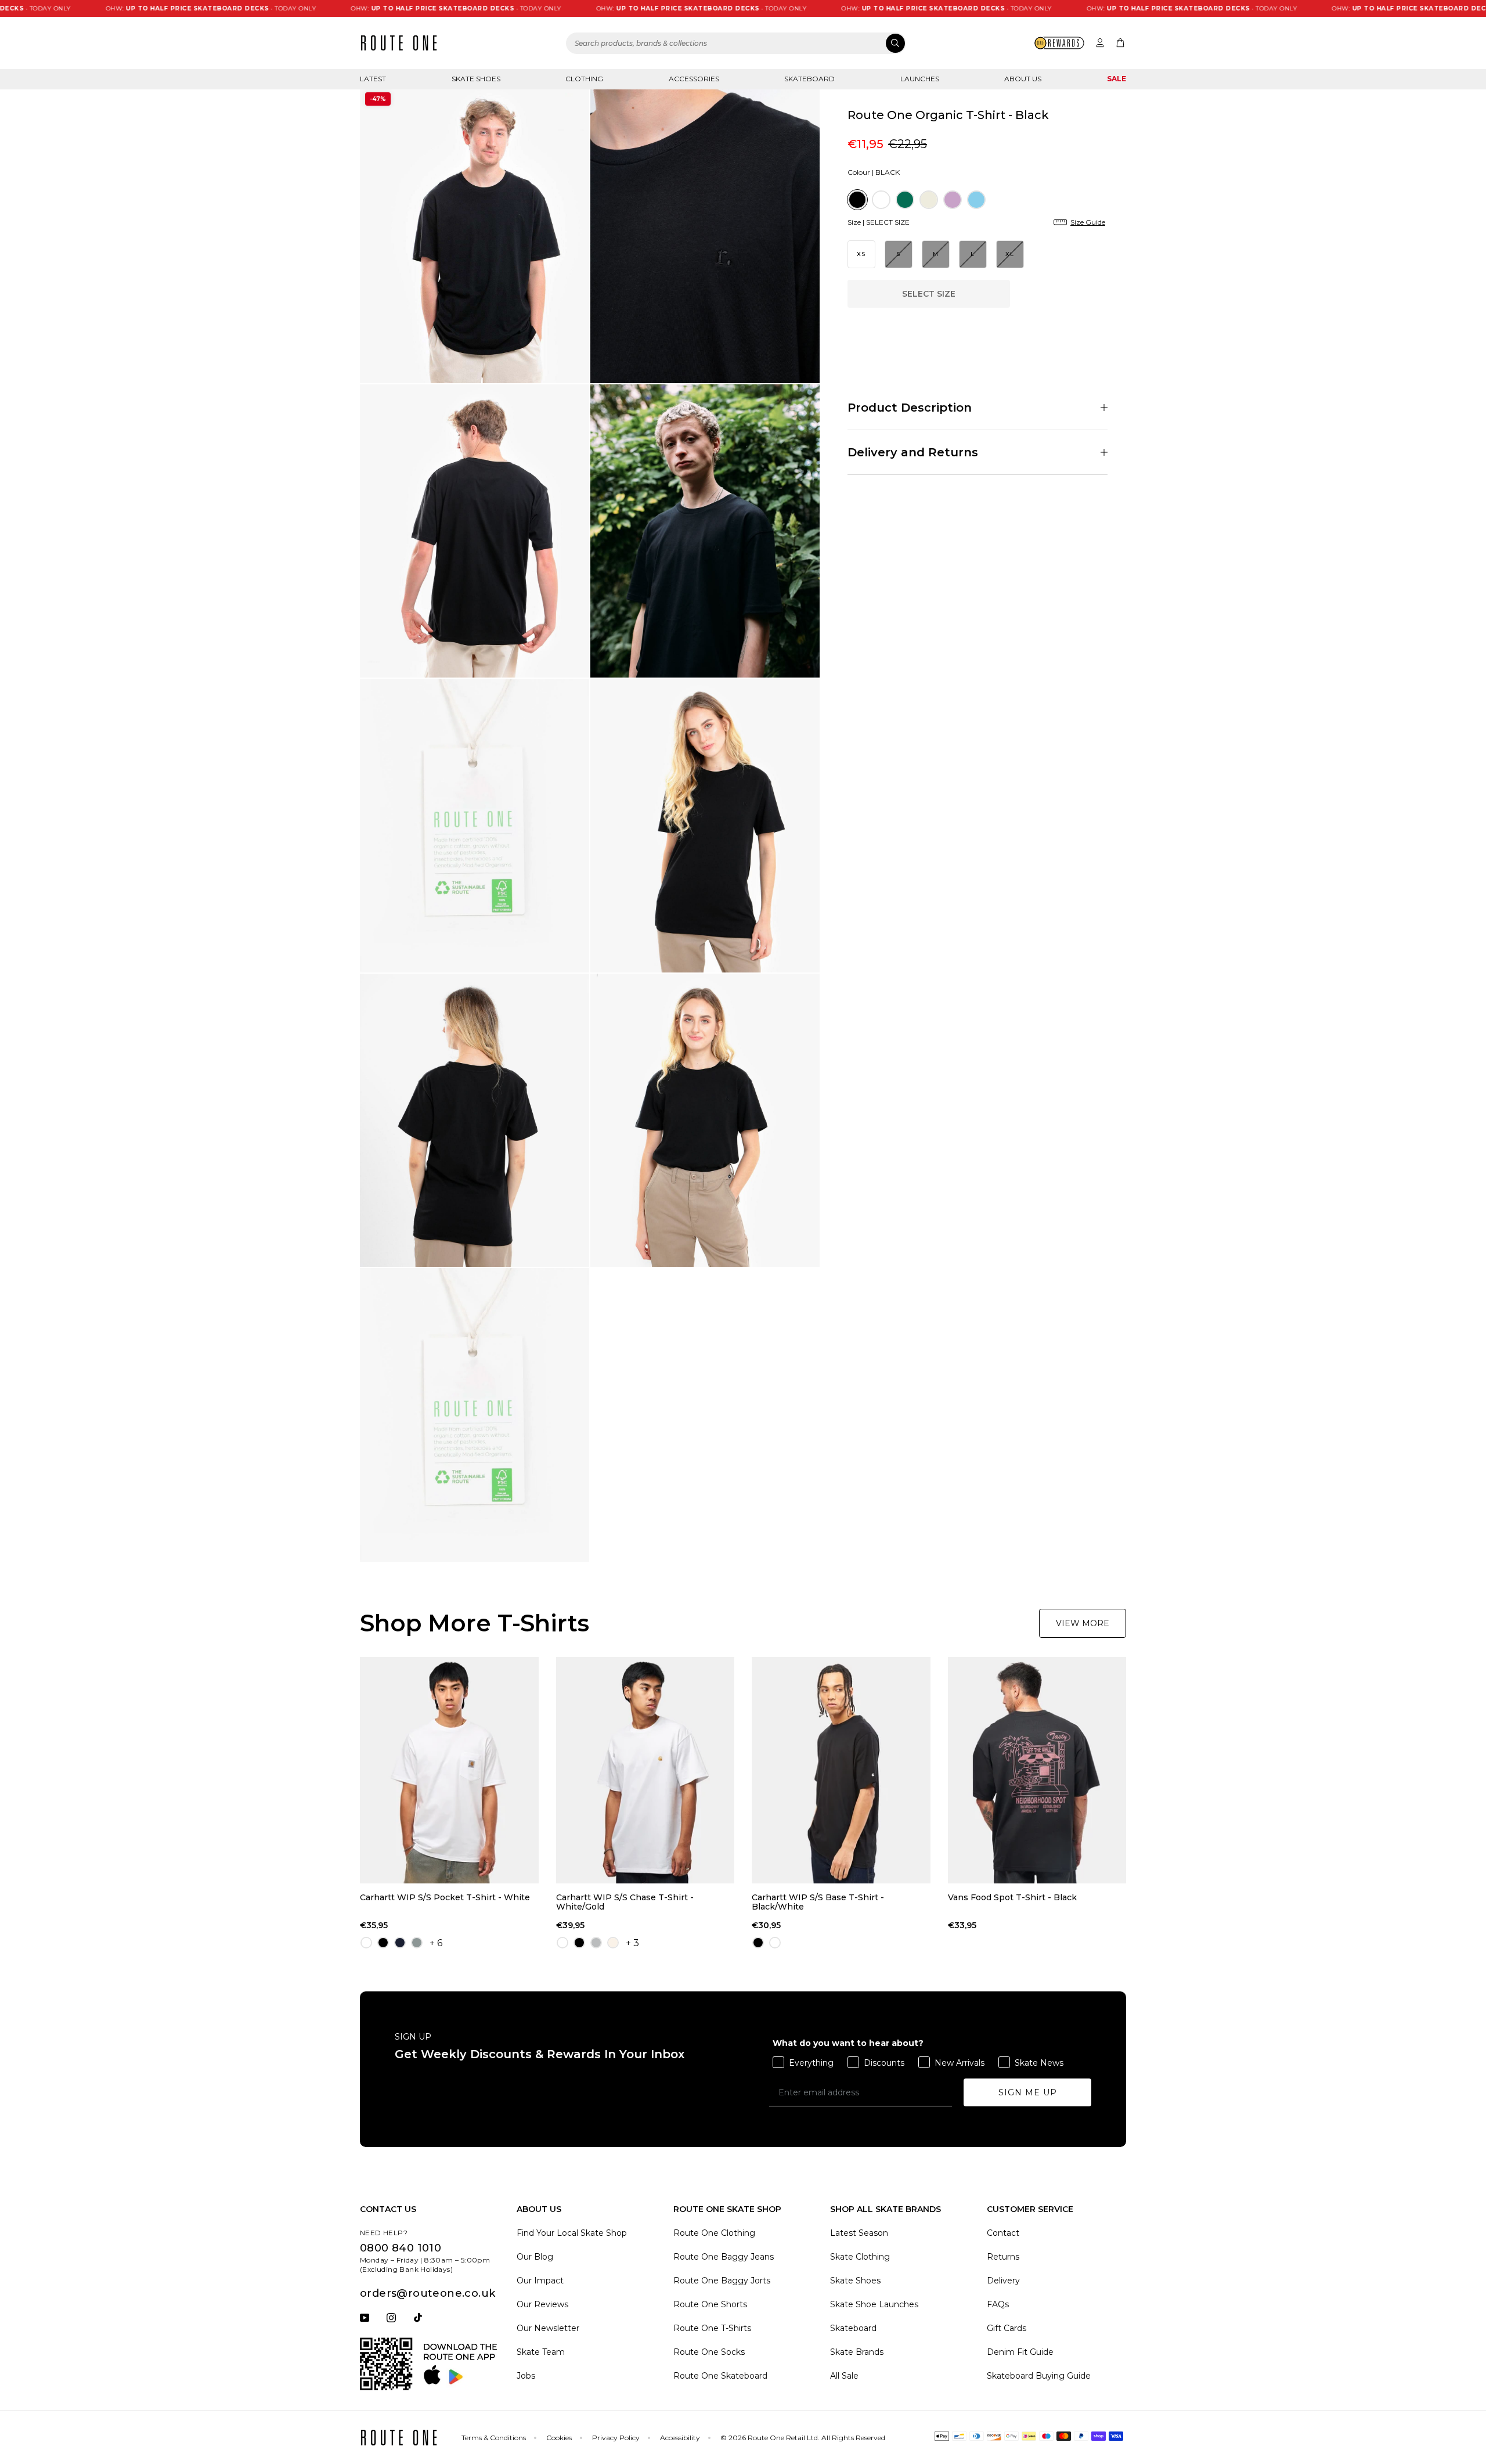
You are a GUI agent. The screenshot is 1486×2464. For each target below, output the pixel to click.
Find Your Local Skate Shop (572, 2233)
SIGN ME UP (1028, 2092)
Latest (373, 79)
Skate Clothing (860, 2257)
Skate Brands (857, 2352)
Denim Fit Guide (1020, 2352)
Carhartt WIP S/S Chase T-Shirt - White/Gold (625, 1902)
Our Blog (535, 2257)
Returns (1003, 2257)
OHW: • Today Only (132, 8)
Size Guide (1088, 222)
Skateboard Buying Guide (1039, 2376)
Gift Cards (1007, 2328)
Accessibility (680, 2438)
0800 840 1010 (401, 2248)
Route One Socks (709, 2352)
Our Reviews (542, 2304)
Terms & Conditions (494, 2438)
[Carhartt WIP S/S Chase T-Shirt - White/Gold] (645, 1770)
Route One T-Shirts (712, 2328)
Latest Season (859, 2233)
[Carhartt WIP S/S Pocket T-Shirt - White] (449, 1770)
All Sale (844, 2376)
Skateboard (809, 79)
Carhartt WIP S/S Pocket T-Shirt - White (445, 1898)
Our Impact (540, 2281)
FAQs (998, 2304)
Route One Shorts (710, 2304)
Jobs (526, 2376)
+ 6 (436, 1943)
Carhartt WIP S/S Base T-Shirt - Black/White (818, 1902)
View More (1083, 1623)
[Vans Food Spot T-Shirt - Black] (1037, 1770)
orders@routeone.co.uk (428, 2293)
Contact (1003, 2233)
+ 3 (632, 1943)
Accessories (694, 79)
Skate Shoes (476, 79)
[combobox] (736, 43)
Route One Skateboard (720, 2376)
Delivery (1003, 2281)
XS (861, 255)
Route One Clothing (714, 2233)
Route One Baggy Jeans (724, 2257)
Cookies (559, 2438)
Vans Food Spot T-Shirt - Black (1012, 1898)
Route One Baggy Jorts (722, 2281)
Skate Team (541, 2352)
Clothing (584, 79)
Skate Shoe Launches (874, 2304)
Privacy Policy (616, 2438)
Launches (920, 79)
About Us (1023, 79)
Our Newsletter (548, 2328)
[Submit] (895, 43)
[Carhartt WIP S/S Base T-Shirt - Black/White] (841, 1770)
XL (1010, 255)
